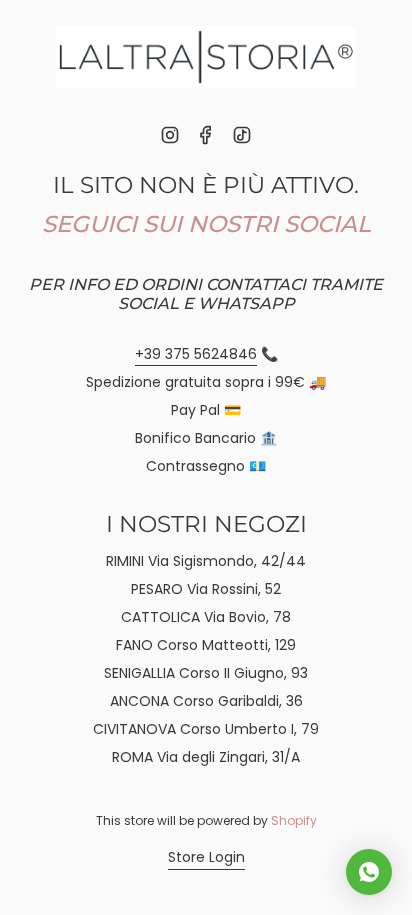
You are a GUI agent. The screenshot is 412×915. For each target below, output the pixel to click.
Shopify (294, 820)
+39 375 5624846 (196, 354)
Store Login (206, 857)
